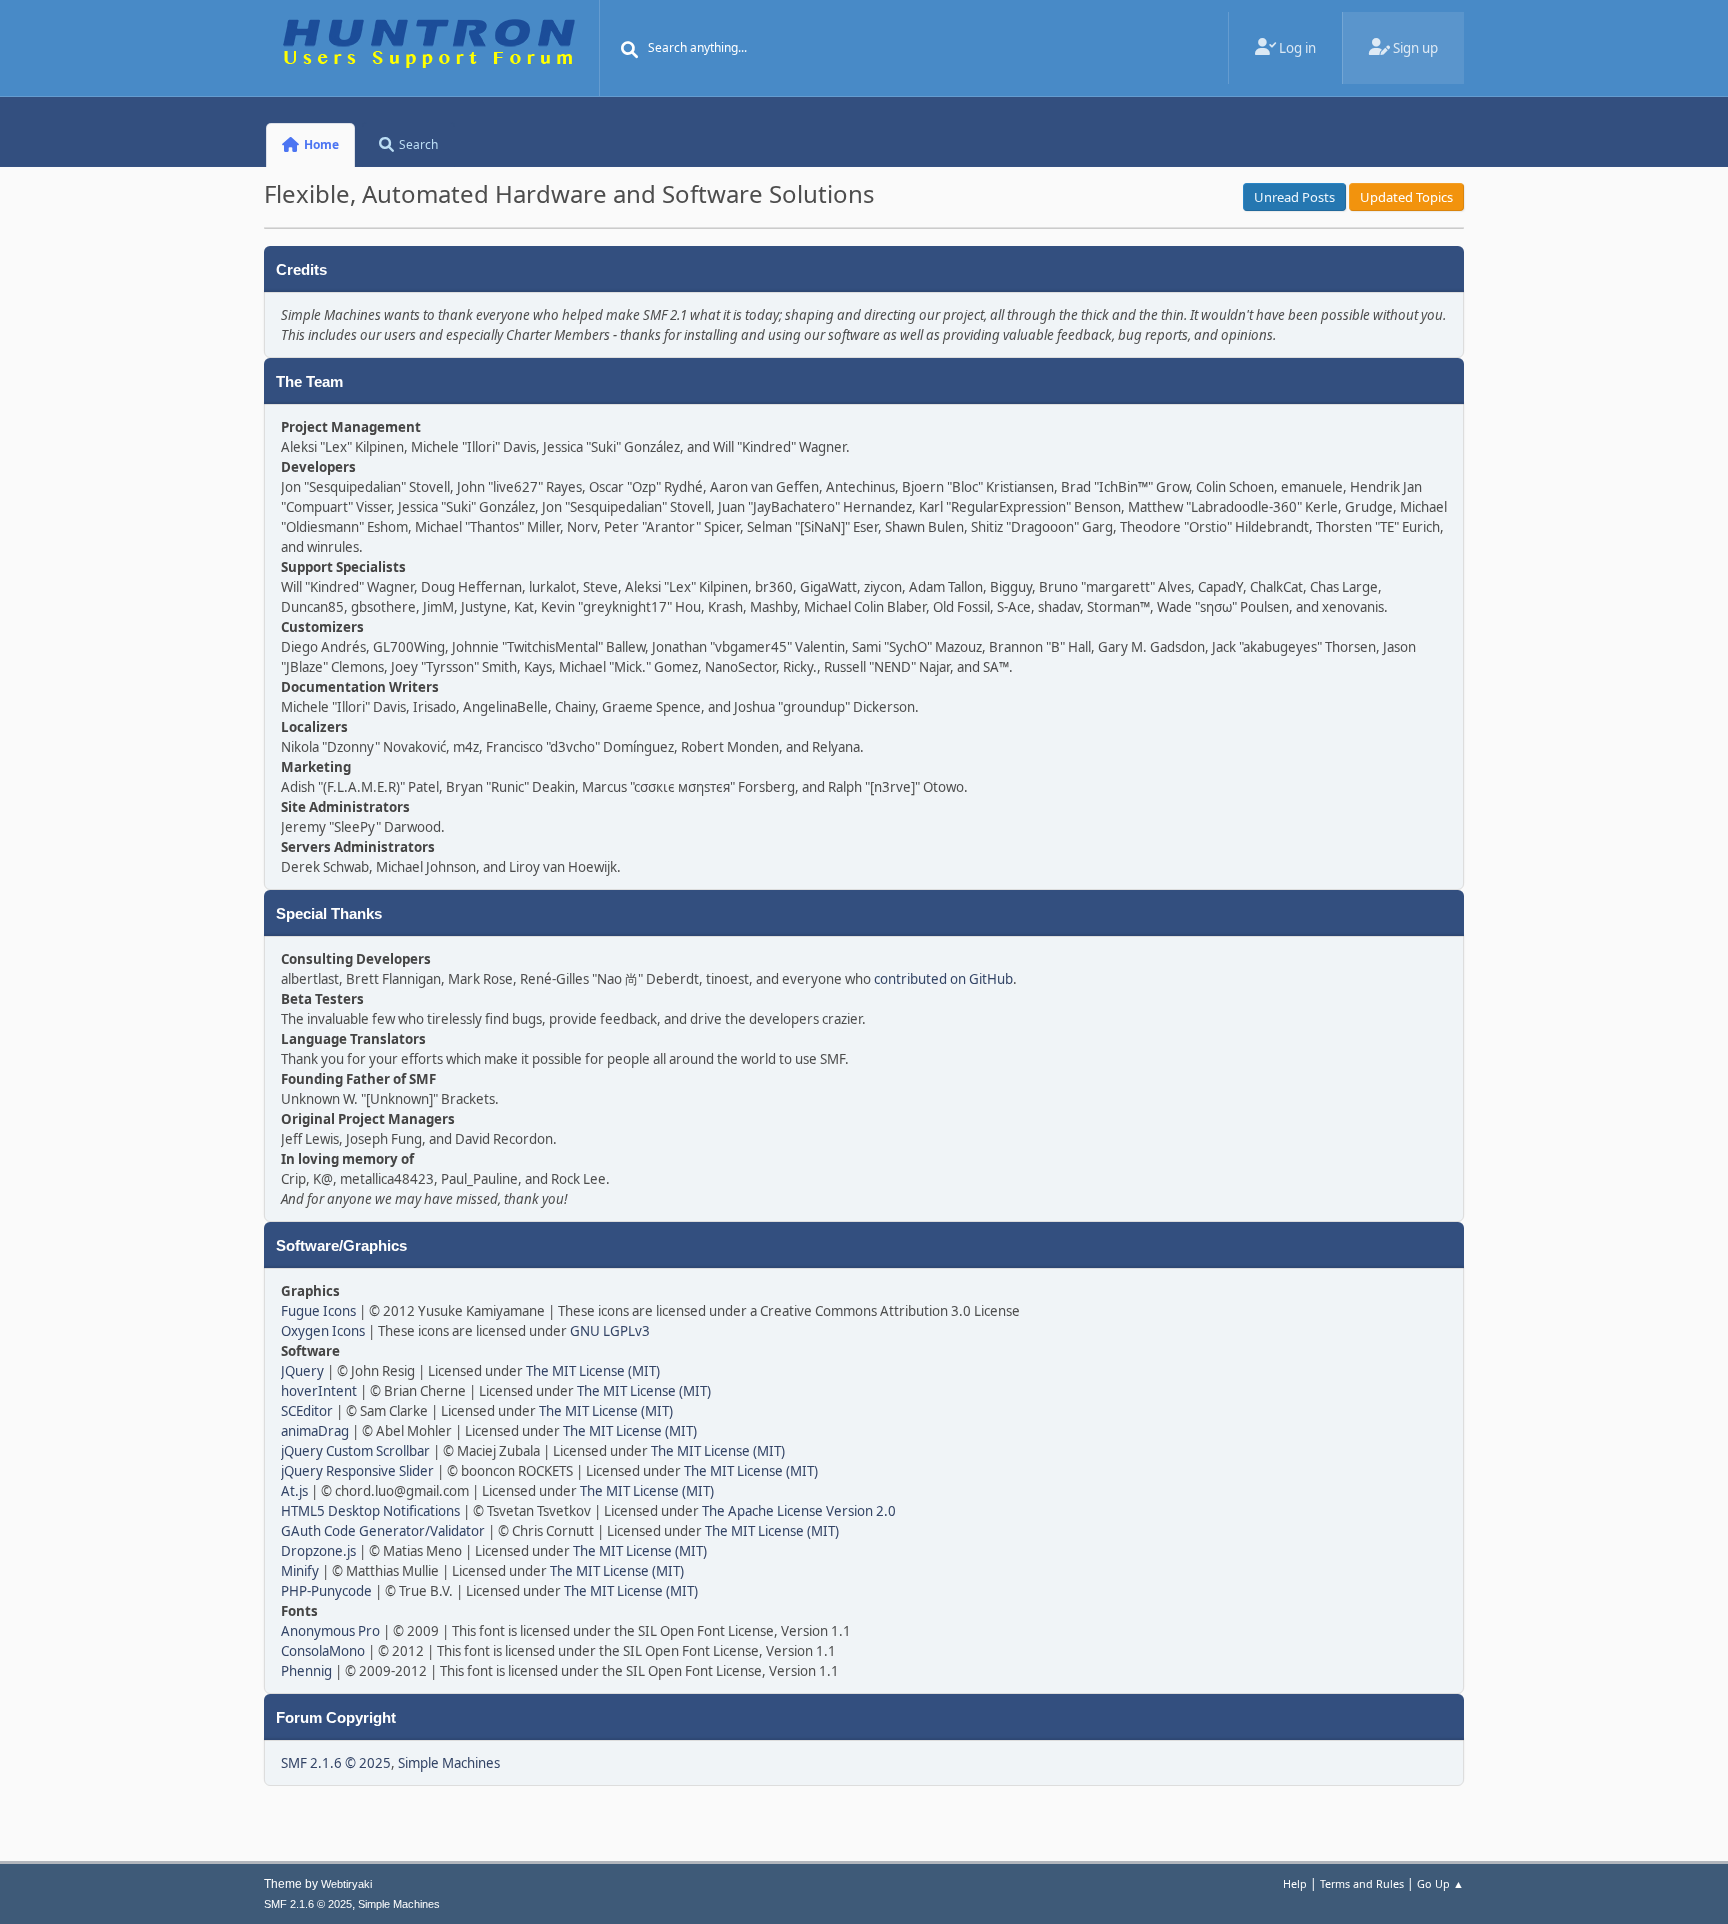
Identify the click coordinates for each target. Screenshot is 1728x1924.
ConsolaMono (323, 1651)
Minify (300, 1571)
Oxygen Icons (323, 1331)
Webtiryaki (346, 1884)
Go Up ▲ (1440, 1883)
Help (1295, 1883)
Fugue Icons (318, 1311)
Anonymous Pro (330, 1631)
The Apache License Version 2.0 (799, 1511)
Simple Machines (449, 1763)
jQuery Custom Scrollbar (355, 1451)
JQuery (302, 1371)
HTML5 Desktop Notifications (370, 1511)
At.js (294, 1491)
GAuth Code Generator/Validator (383, 1531)
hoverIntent (319, 1391)
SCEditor (307, 1411)
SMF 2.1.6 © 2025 (336, 1763)
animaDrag (315, 1431)
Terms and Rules (1362, 1883)
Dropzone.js (318, 1551)
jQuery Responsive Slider (357, 1471)
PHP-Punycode (326, 1591)
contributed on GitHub (943, 979)
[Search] (630, 50)
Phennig (306, 1671)
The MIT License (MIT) (593, 1371)
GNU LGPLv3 (610, 1331)
